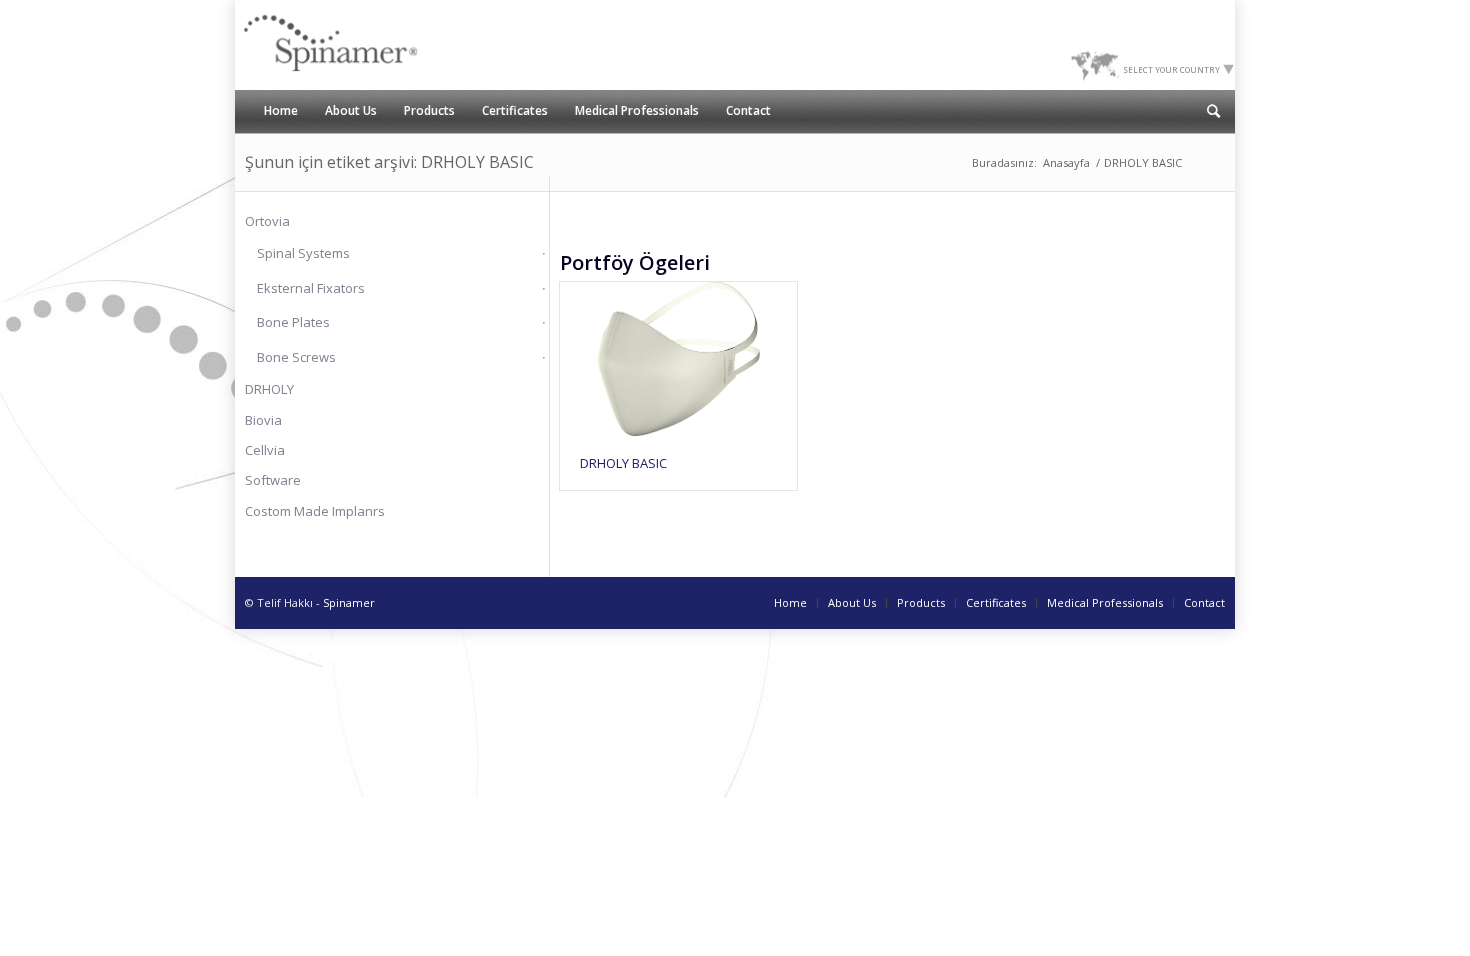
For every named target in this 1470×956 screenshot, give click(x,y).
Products (921, 602)
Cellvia (265, 450)
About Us (852, 602)
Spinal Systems (303, 253)
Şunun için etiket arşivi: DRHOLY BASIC (389, 162)
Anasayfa (1066, 162)
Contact (1204, 602)
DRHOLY (269, 389)
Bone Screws (296, 357)
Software (273, 480)
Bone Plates (293, 322)
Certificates (996, 602)
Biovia (263, 420)
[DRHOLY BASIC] (678, 359)
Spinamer (349, 602)
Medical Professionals (1105, 602)
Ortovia (267, 221)
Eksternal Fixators (311, 288)
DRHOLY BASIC (623, 463)
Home (790, 602)
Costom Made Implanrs (315, 511)
